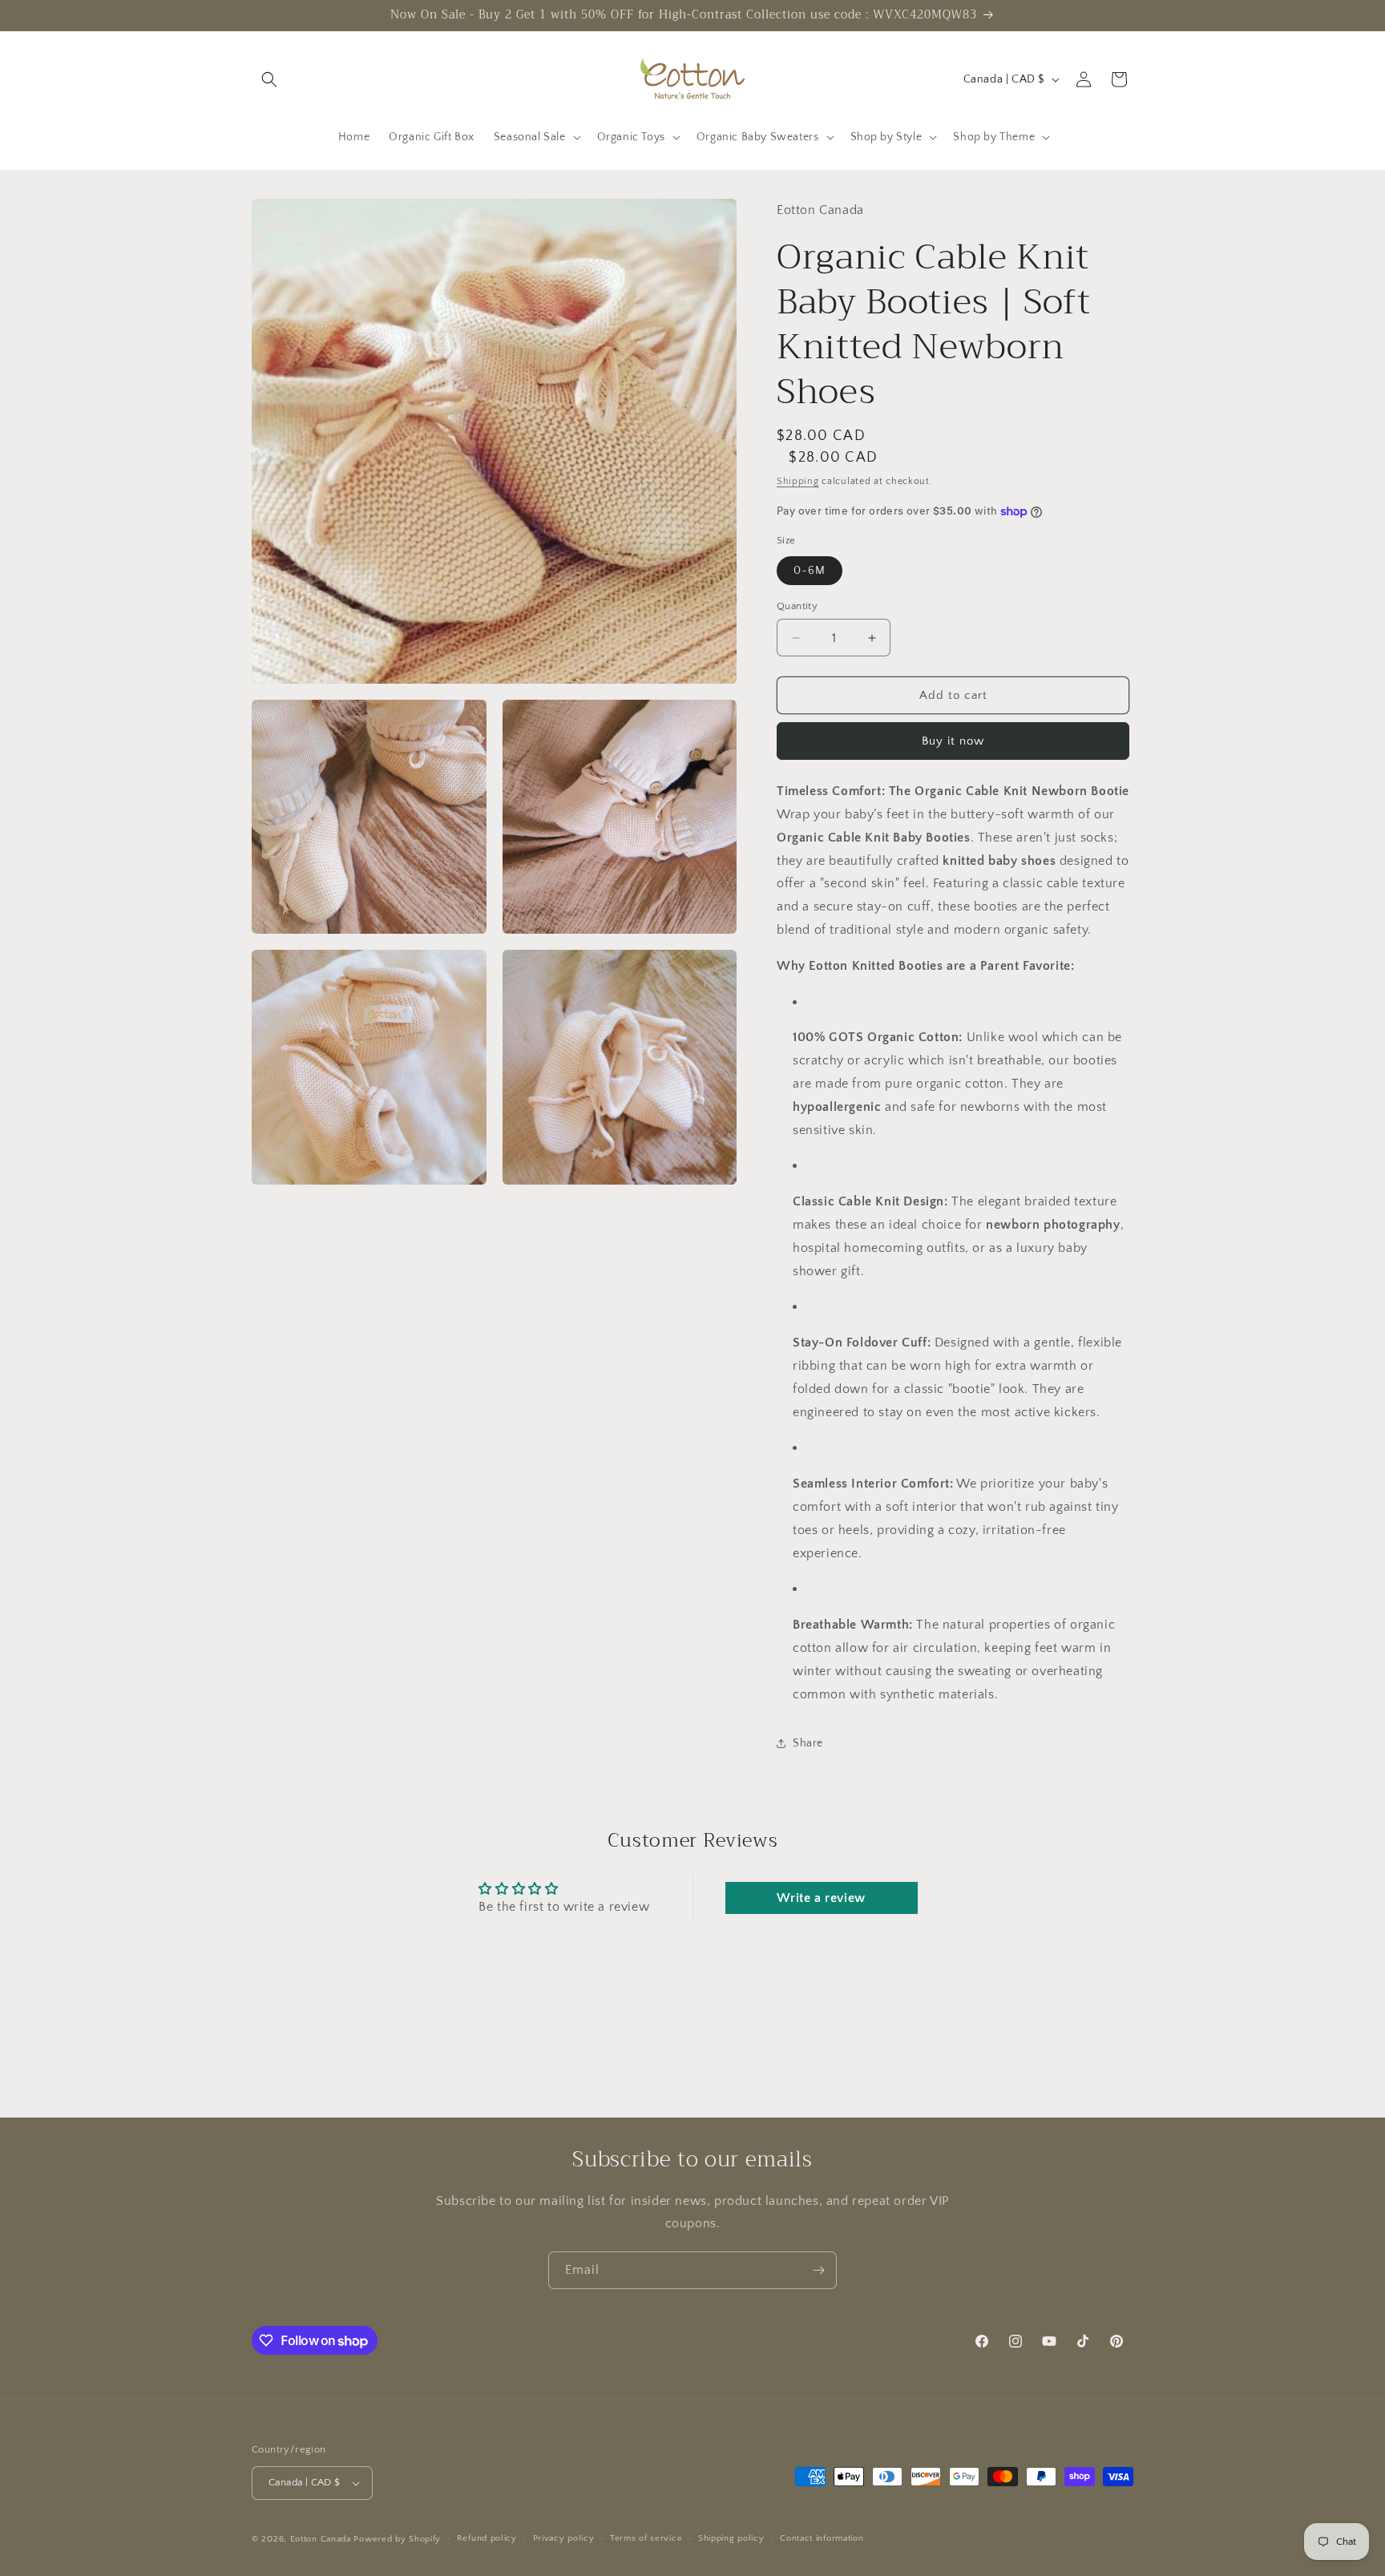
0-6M (810, 571)
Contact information (822, 2538)
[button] (269, 79)
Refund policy (487, 2538)
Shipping (798, 481)
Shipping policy (731, 2538)
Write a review (821, 1898)
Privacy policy (564, 2538)
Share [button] (808, 1743)
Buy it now (953, 741)
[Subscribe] (818, 2270)
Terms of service (646, 2538)
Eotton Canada (321, 2539)
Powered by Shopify (397, 2539)
